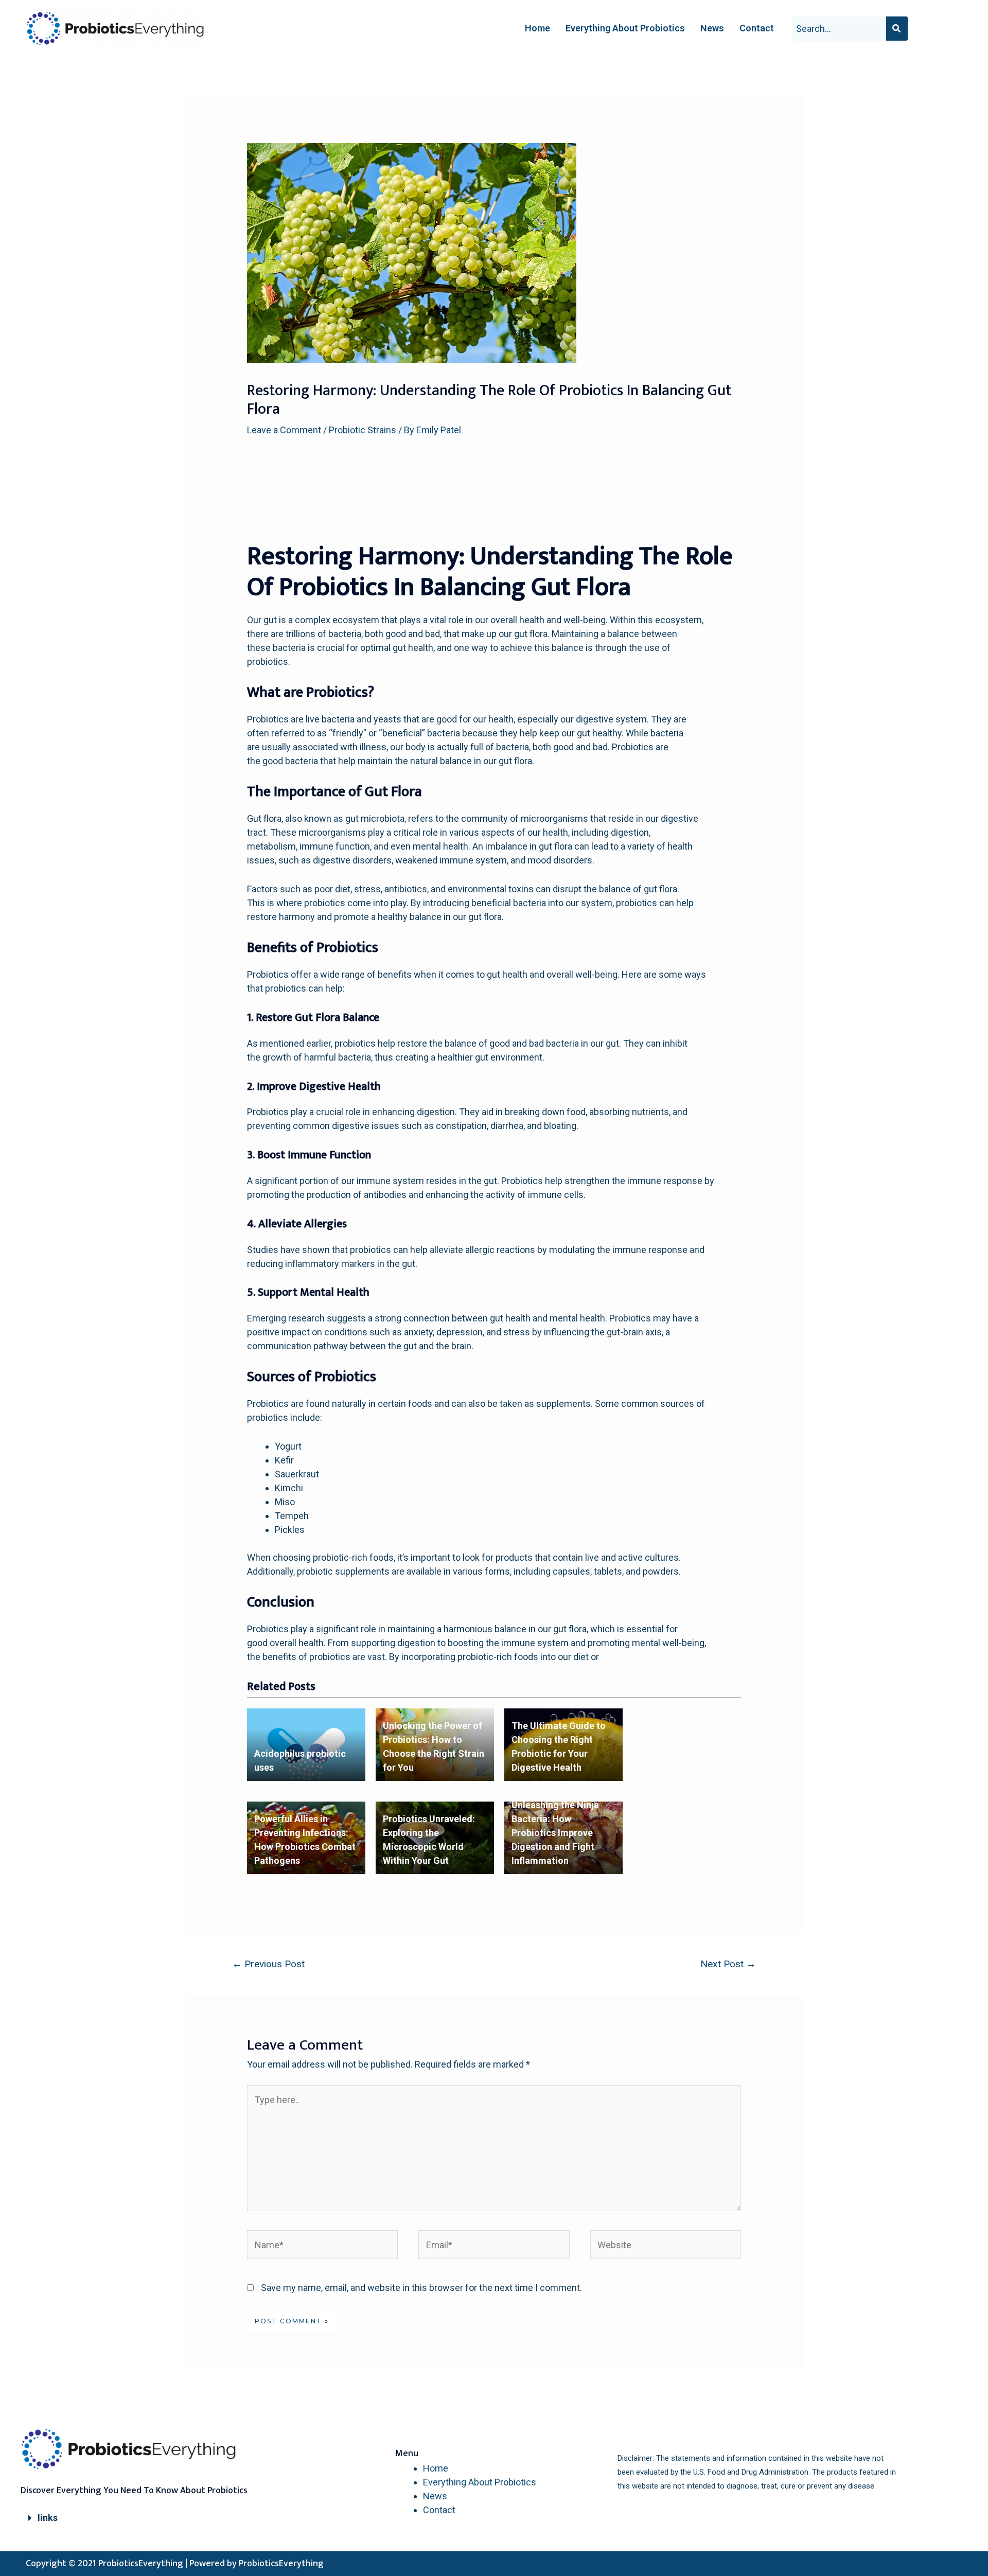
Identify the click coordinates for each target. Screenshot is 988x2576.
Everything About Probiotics (625, 28)
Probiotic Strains (363, 430)
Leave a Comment (284, 430)
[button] (139, 2518)
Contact (757, 28)
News (712, 28)
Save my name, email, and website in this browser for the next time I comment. (421, 2288)
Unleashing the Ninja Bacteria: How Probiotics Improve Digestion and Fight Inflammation (555, 1833)
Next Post (728, 1964)
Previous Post (268, 1964)
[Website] (666, 2246)
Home (537, 28)
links (48, 2518)
